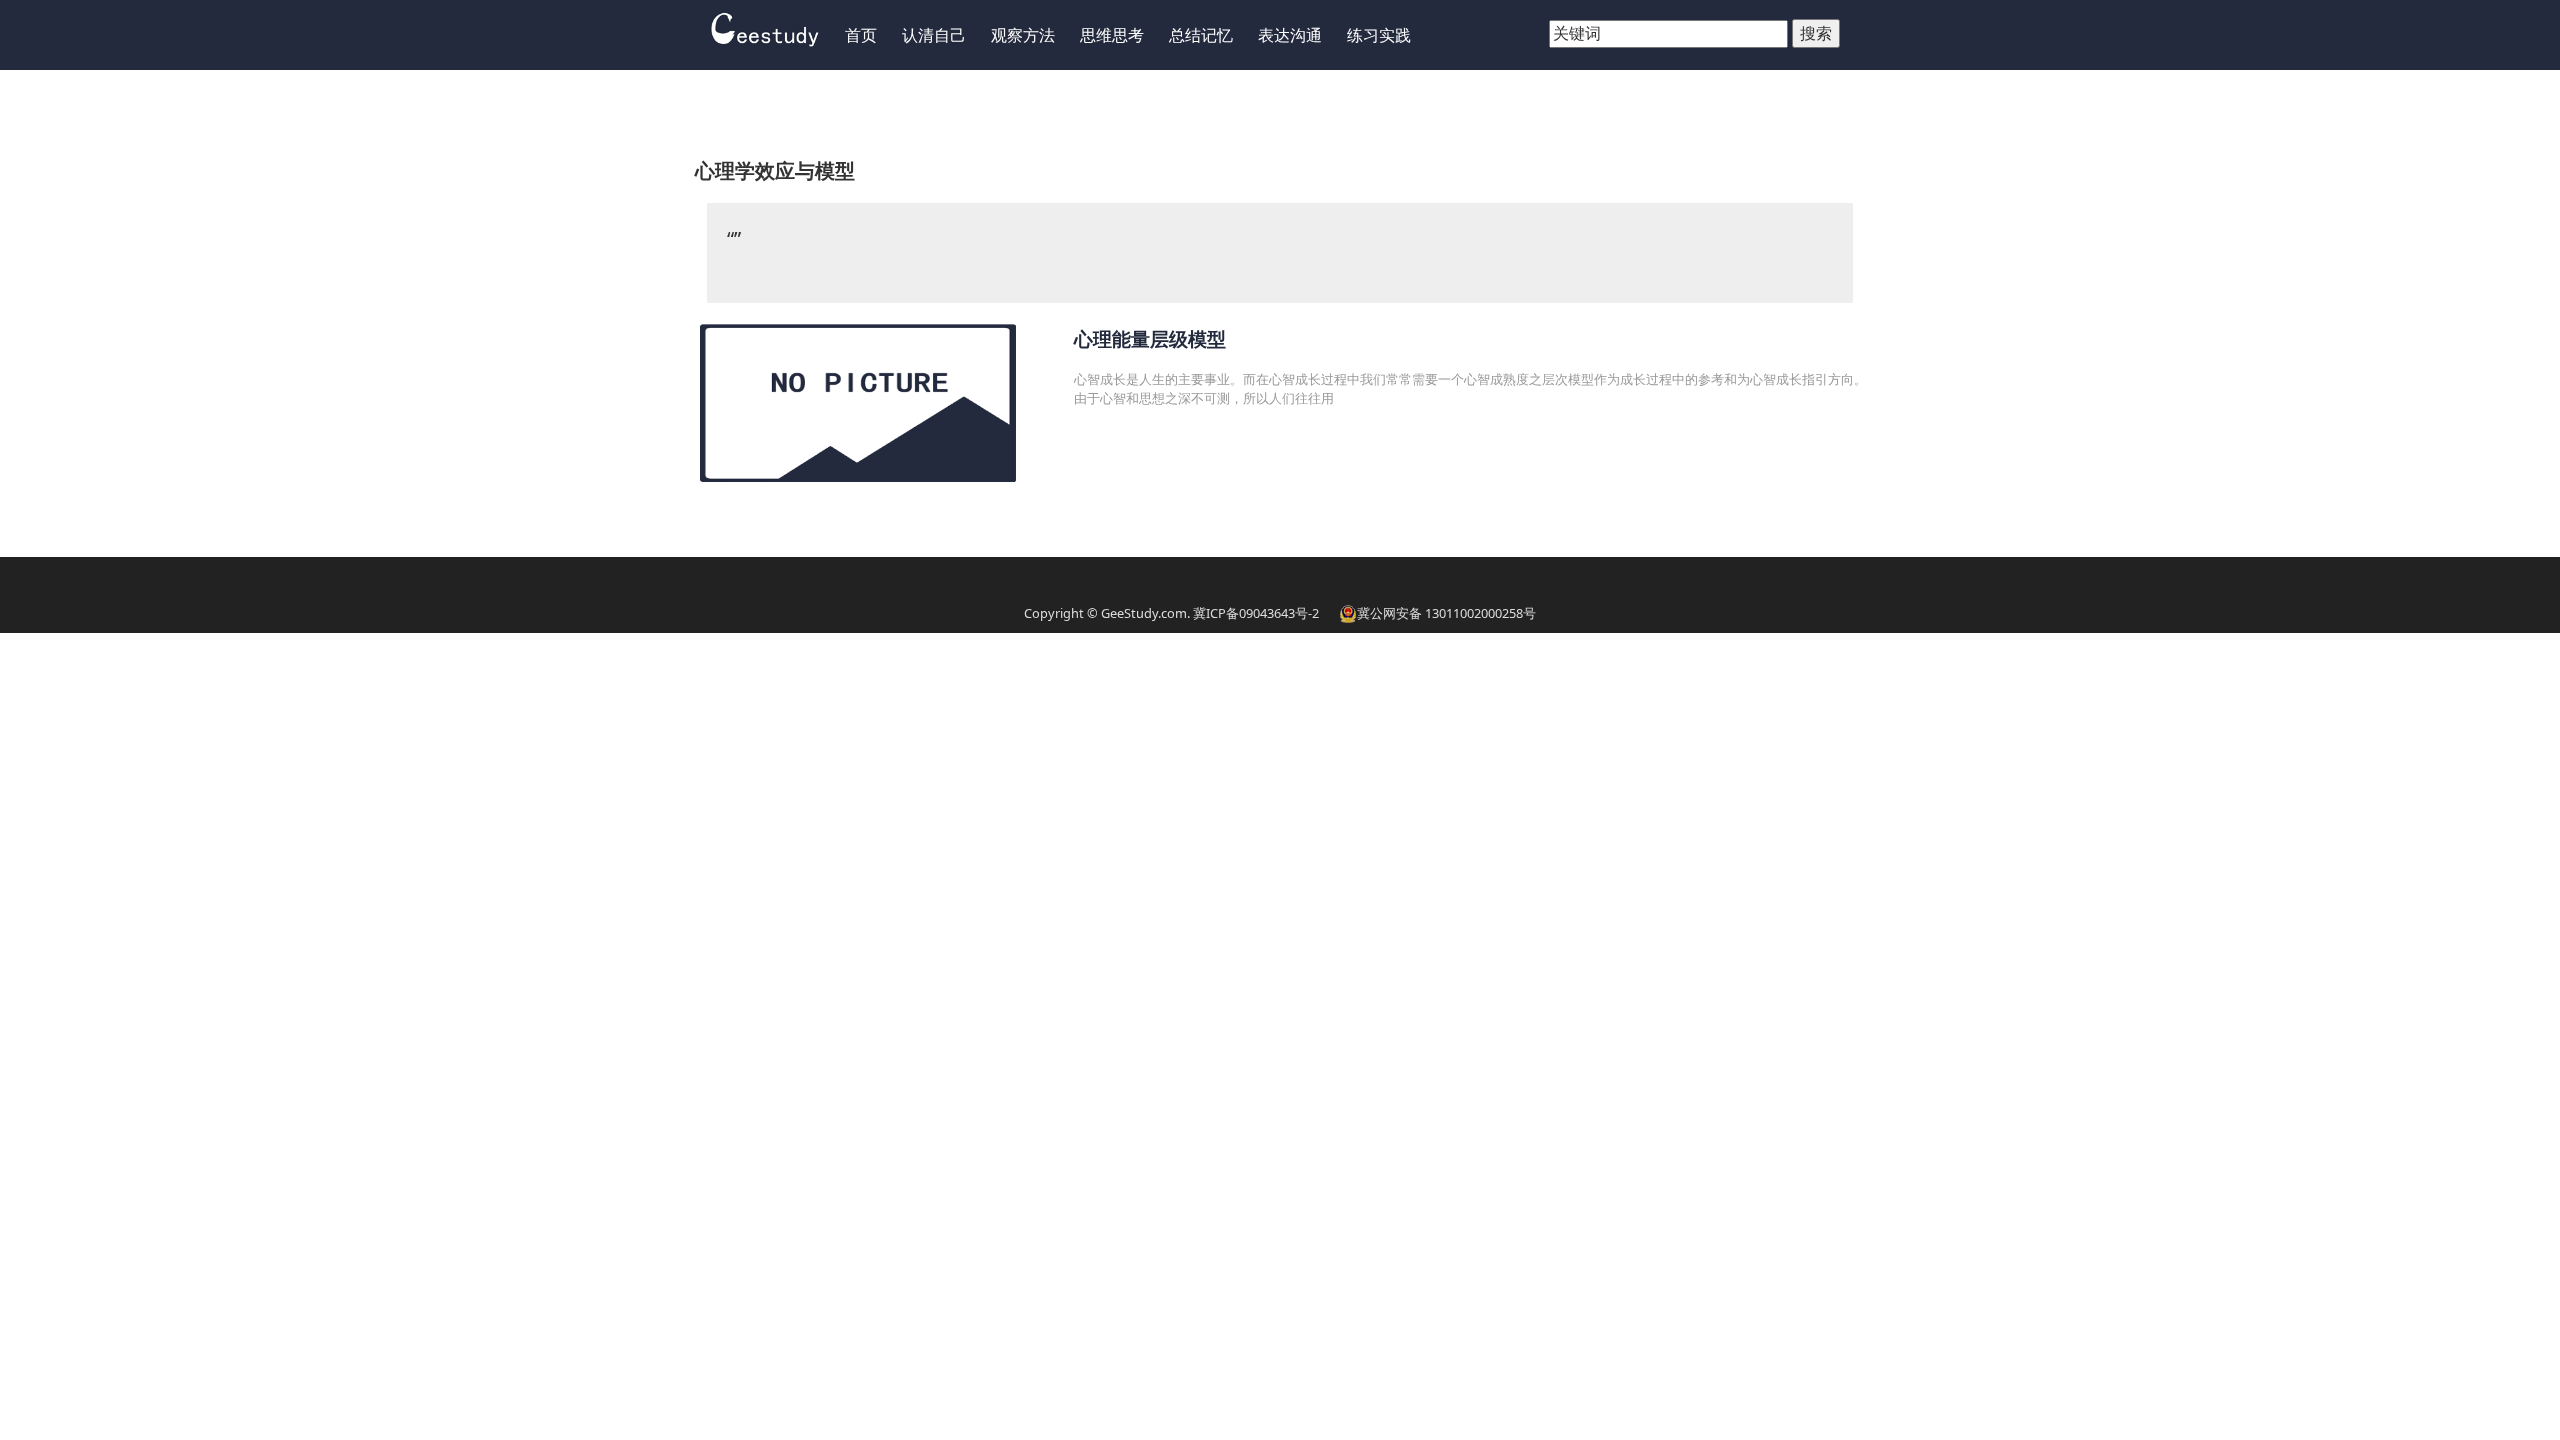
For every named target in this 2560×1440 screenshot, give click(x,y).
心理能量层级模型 (1150, 338)
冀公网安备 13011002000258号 (1446, 613)
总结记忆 (1201, 35)
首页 (861, 35)
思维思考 (1112, 35)
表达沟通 (1290, 35)
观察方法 (1023, 35)
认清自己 (934, 35)
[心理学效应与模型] (765, 27)
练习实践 (1379, 35)
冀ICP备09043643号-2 (1256, 613)
